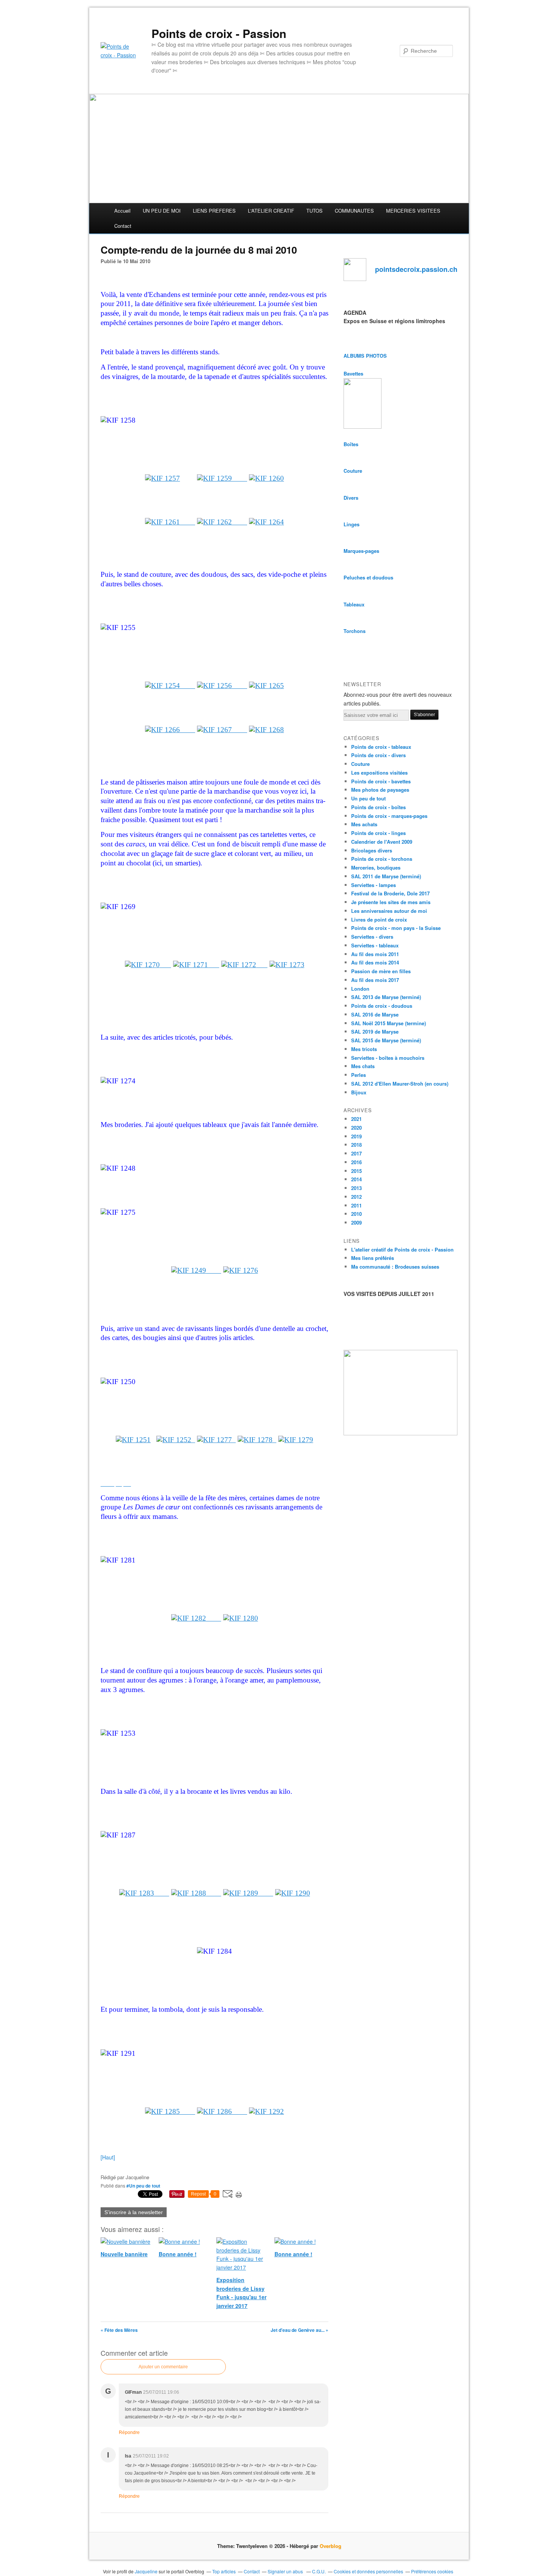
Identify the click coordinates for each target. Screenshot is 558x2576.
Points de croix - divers (378, 755)
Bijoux (359, 1092)
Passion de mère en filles (381, 971)
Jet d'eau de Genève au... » (299, 2330)
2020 (356, 1128)
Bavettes (353, 373)
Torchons (355, 631)
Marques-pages (361, 551)
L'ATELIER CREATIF (271, 211)
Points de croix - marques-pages (389, 816)
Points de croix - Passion (219, 33)
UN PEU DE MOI (162, 211)
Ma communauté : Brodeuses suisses (395, 1267)
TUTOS (314, 211)
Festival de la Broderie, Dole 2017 (390, 893)
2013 (356, 1188)
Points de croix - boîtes (378, 807)
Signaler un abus (286, 2571)
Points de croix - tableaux (381, 747)
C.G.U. (319, 2571)
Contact (123, 226)
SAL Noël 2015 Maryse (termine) (389, 1023)
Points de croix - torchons (382, 859)
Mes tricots (364, 1049)
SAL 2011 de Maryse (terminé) (386, 876)
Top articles (224, 2571)
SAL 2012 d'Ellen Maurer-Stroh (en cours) (400, 1084)
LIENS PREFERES (214, 211)
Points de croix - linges (378, 833)
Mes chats (363, 1066)
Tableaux (354, 604)
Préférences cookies (432, 2571)
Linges (352, 524)
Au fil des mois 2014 (375, 962)
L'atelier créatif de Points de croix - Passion (402, 1249)
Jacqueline (146, 2571)
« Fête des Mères (119, 2330)
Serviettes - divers (372, 937)
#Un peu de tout (143, 2186)
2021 (356, 1119)
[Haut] (108, 2157)
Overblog (330, 2546)
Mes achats (364, 824)
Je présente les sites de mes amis (391, 902)
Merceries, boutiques (376, 867)
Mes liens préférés (373, 1258)
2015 (356, 1171)
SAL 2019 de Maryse (375, 1032)
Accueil (122, 211)
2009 (356, 1222)
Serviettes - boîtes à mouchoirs (388, 1058)
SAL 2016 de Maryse (375, 1014)
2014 (356, 1179)
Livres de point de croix (379, 919)
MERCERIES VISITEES (413, 211)
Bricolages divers (372, 850)
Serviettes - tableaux (375, 945)
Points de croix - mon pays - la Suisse (396, 928)
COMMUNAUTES (354, 211)
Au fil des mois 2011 (375, 954)
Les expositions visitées (379, 773)
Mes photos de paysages (380, 790)
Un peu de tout (368, 798)
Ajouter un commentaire (163, 2367)
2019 (356, 1136)
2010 (356, 1214)
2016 (356, 1162)
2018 (356, 1145)
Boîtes (351, 444)
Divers (351, 498)
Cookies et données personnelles (368, 2571)
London (360, 989)
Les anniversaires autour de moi (389, 911)
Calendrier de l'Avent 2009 (382, 842)
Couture (353, 471)
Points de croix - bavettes (381, 781)
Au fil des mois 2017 (375, 980)
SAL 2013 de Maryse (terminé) (386, 997)
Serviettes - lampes (374, 885)
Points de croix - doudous (382, 1006)
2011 (356, 1205)
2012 (356, 1197)
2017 (356, 1153)
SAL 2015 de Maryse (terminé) (386, 1040)
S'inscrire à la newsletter (134, 2212)
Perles (359, 1075)
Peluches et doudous (368, 577)
